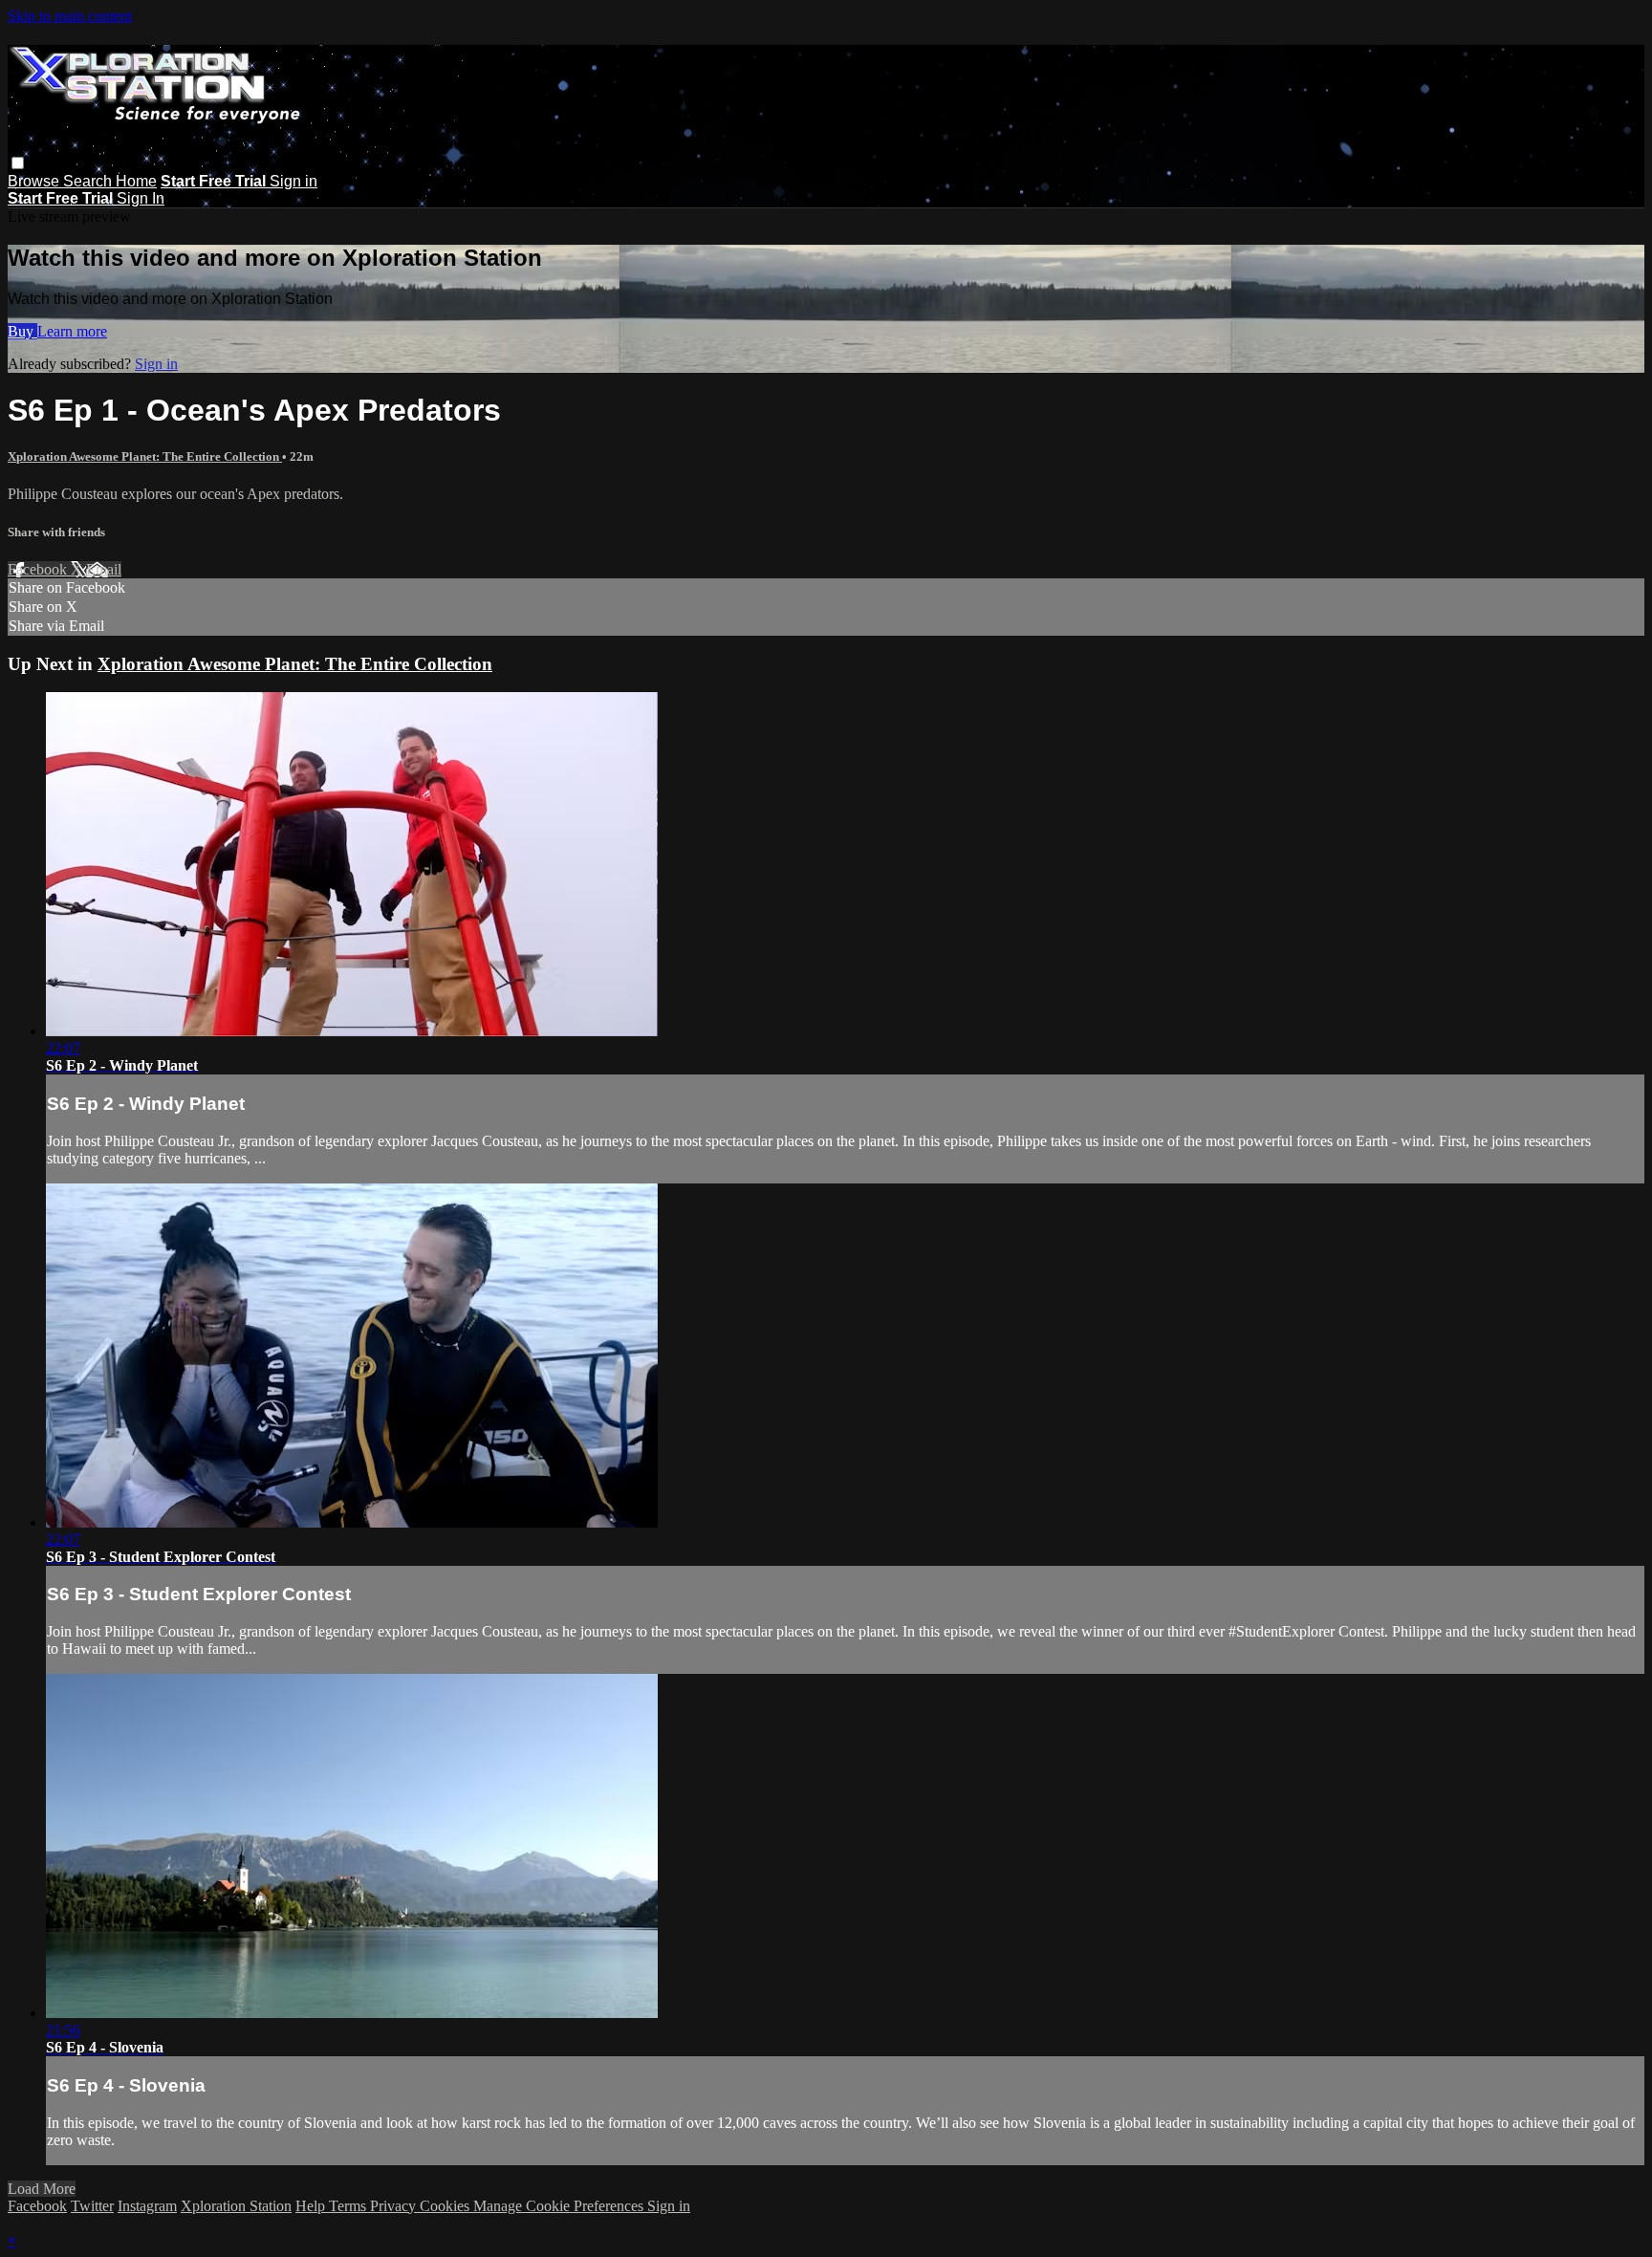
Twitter (92, 2206)
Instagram (147, 2206)
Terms (349, 2206)
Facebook (39, 569)
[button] (18, 163)
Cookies (446, 2206)
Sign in (293, 181)
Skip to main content (70, 16)
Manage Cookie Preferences (560, 2206)
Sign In (141, 198)
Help (312, 2206)
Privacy (395, 2206)
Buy (22, 331)
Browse (35, 181)
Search (89, 181)
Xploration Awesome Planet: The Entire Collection (145, 456)
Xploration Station (236, 2206)
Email (104, 569)
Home (136, 181)
